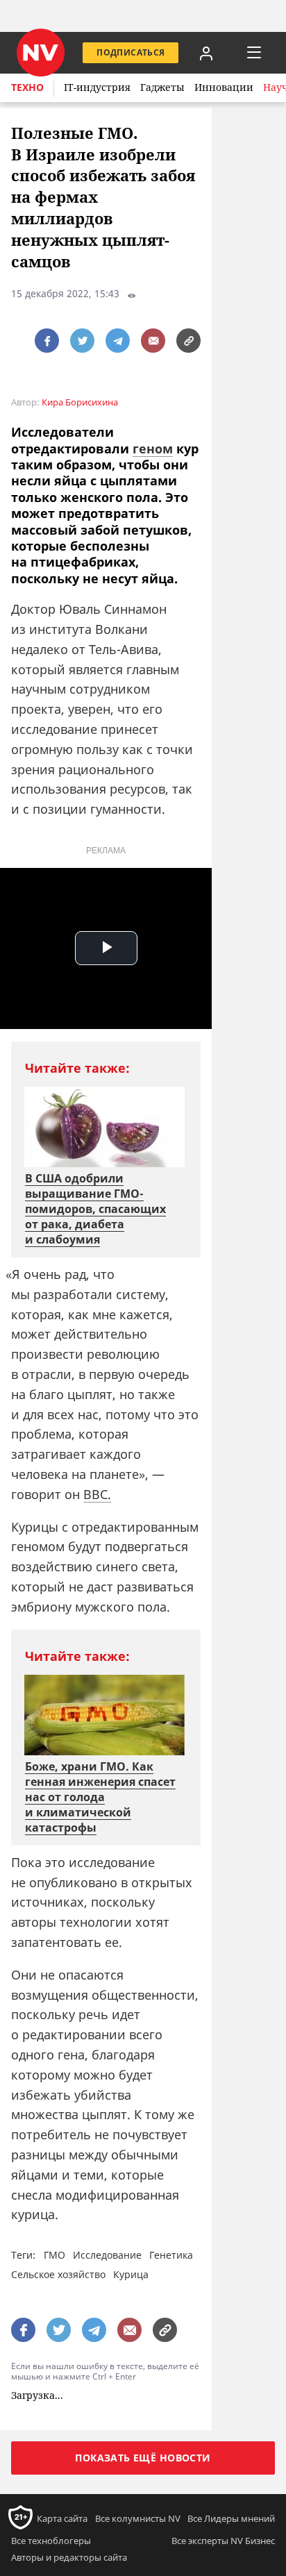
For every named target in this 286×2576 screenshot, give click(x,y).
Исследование (107, 2255)
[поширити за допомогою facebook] (47, 341)
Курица (131, 2274)
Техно (27, 87)
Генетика (171, 2255)
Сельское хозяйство (58, 2274)
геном (153, 449)
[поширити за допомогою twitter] (82, 341)
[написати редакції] (153, 341)
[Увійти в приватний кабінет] (206, 53)
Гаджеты (162, 87)
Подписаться (131, 52)
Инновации (224, 87)
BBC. (97, 1494)
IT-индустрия (97, 87)
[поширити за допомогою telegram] (118, 341)
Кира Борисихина (80, 402)
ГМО (54, 2255)
